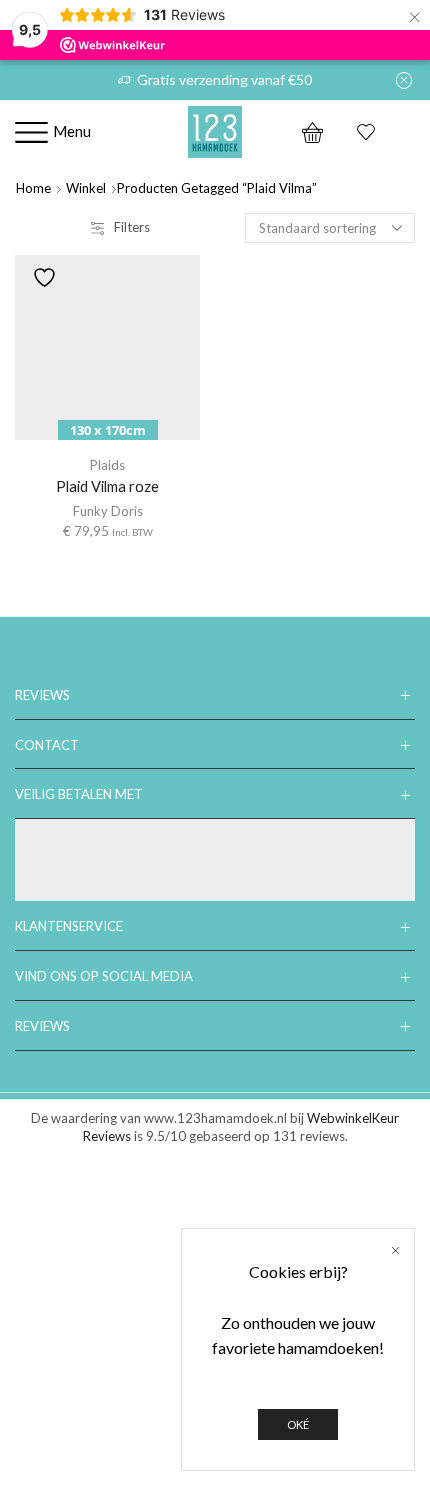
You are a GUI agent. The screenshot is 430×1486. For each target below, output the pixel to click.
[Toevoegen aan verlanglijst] (43, 277)
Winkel (86, 188)
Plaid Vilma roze (107, 486)
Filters (132, 227)
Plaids (107, 465)
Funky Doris (108, 511)
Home (33, 188)
